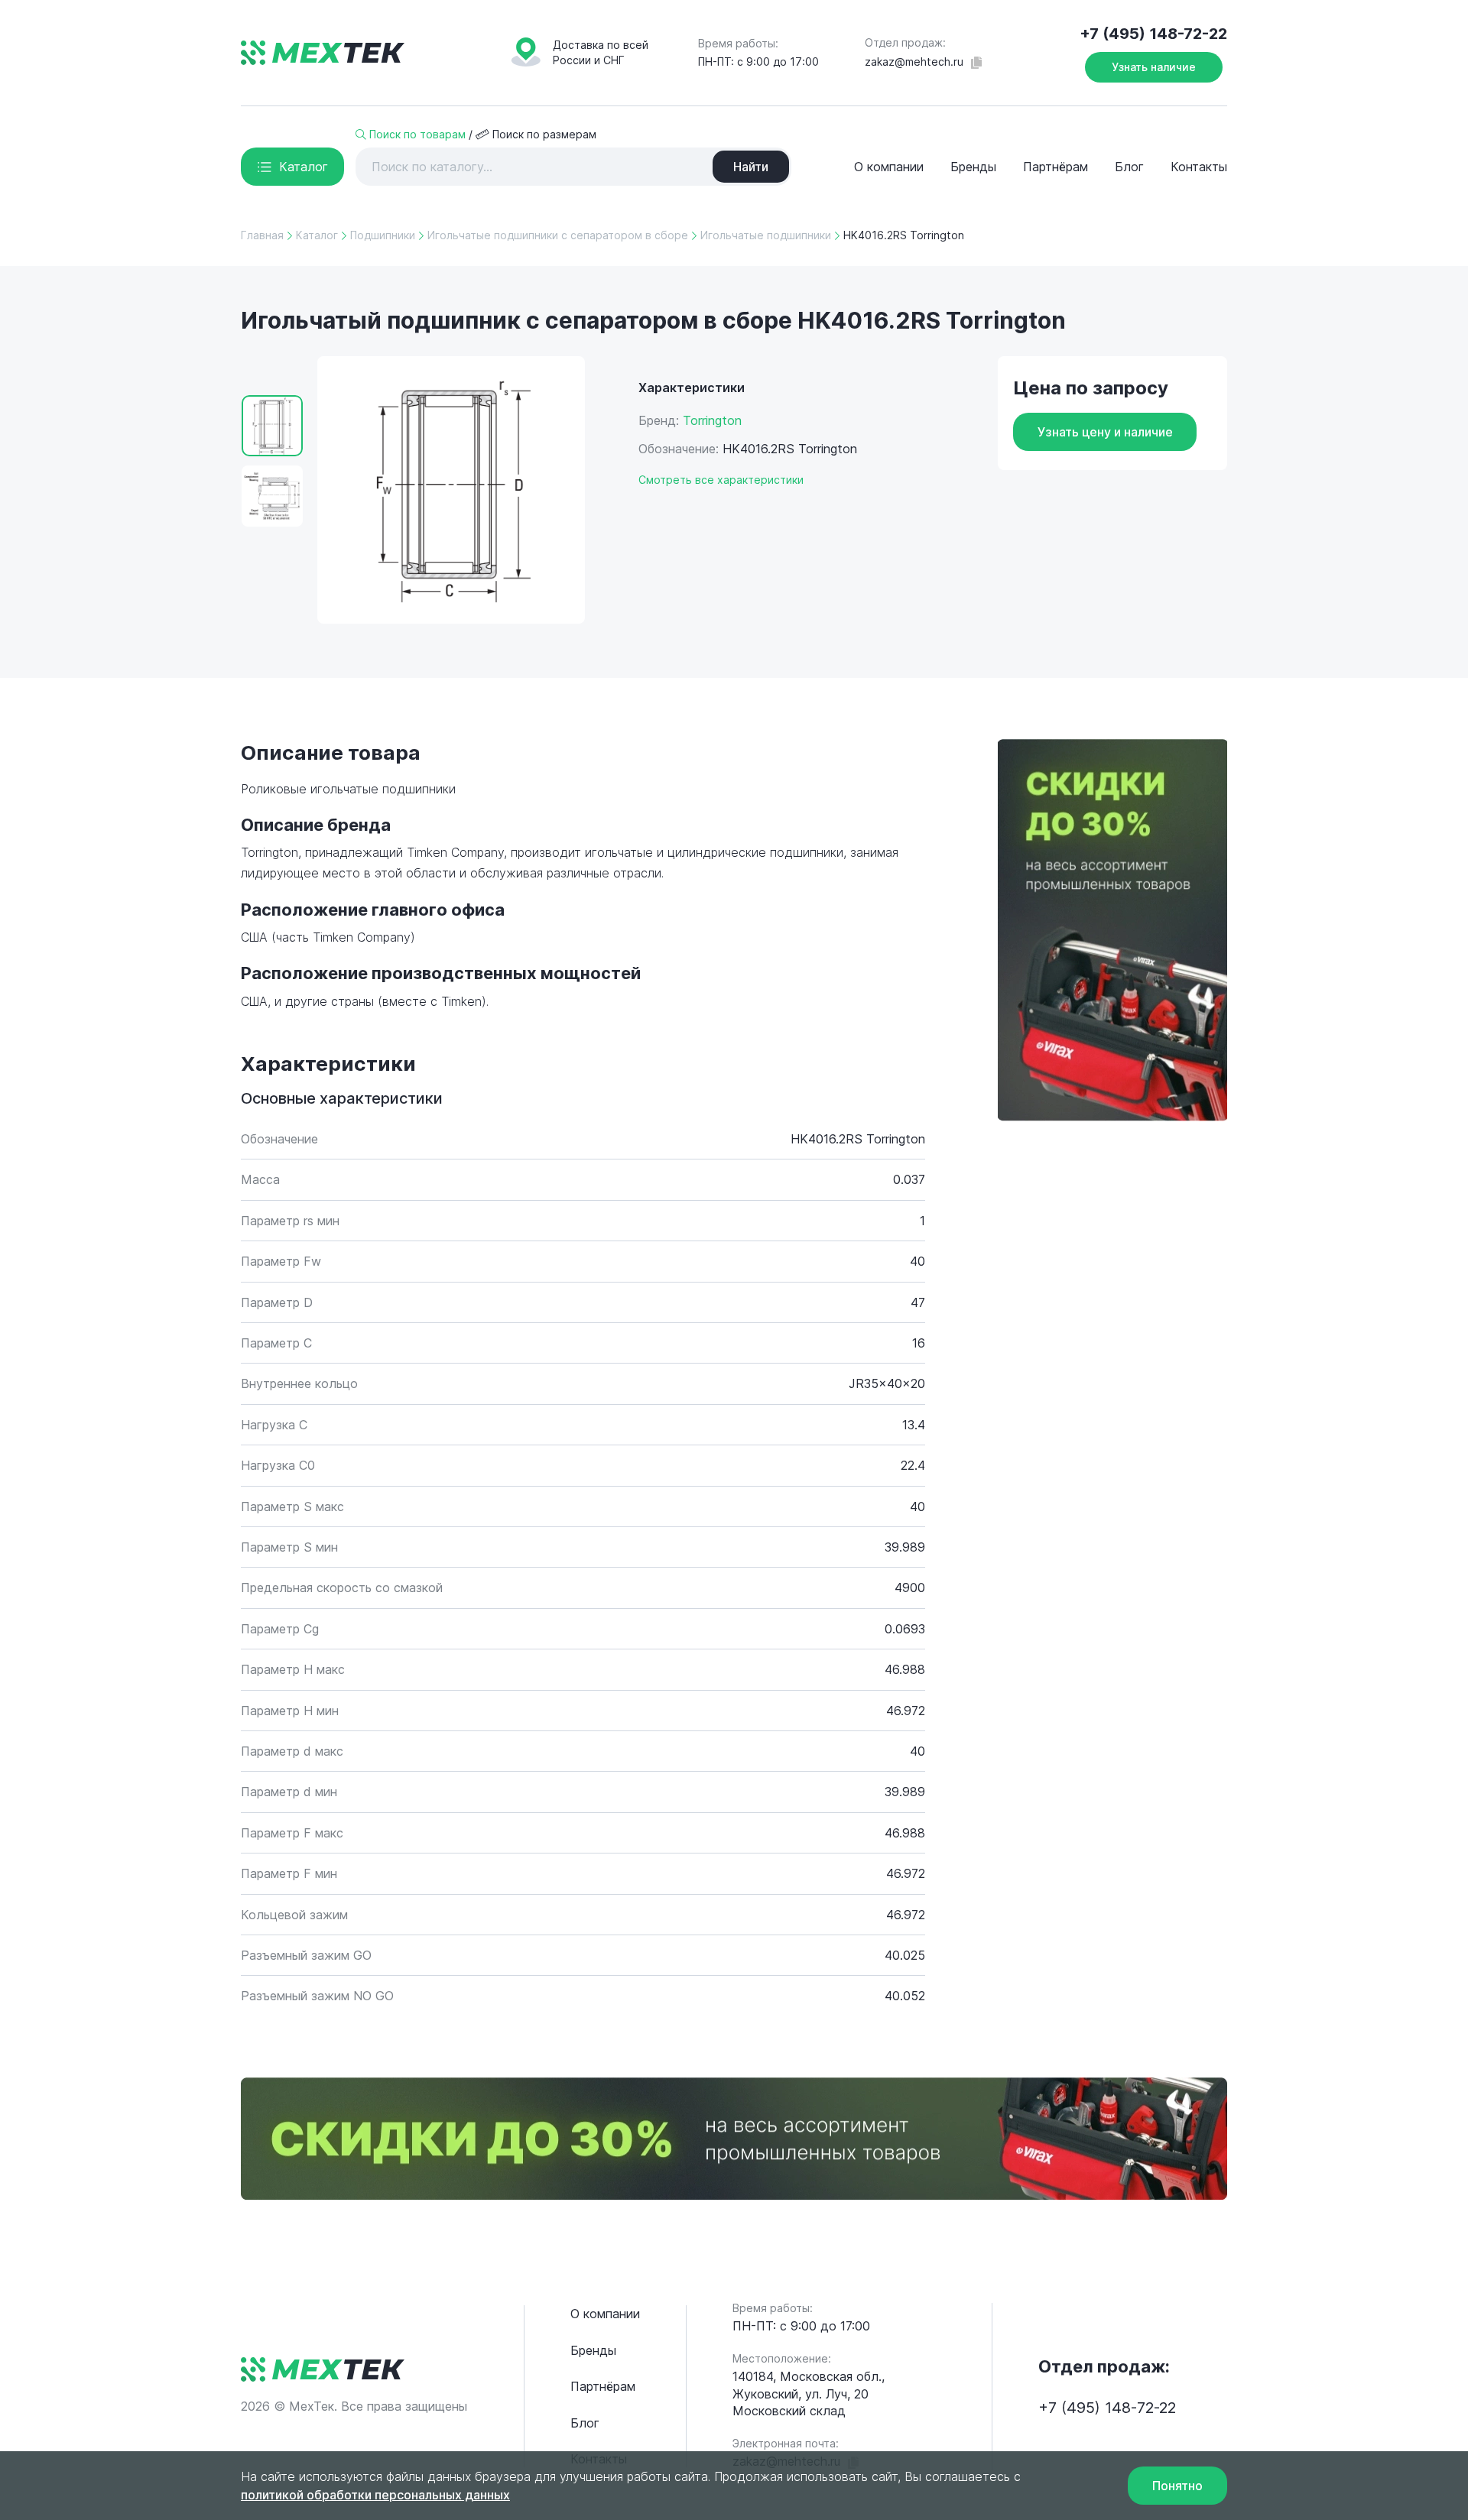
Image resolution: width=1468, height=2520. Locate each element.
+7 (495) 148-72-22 (1153, 34)
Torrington (712, 420)
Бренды (973, 167)
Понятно (1177, 2486)
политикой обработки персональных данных (375, 2495)
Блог (1129, 167)
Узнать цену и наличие (1105, 432)
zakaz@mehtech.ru (914, 62)
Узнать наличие (1154, 67)
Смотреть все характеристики (721, 480)
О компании (889, 167)
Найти (751, 167)
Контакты (1199, 167)
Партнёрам (1056, 167)
